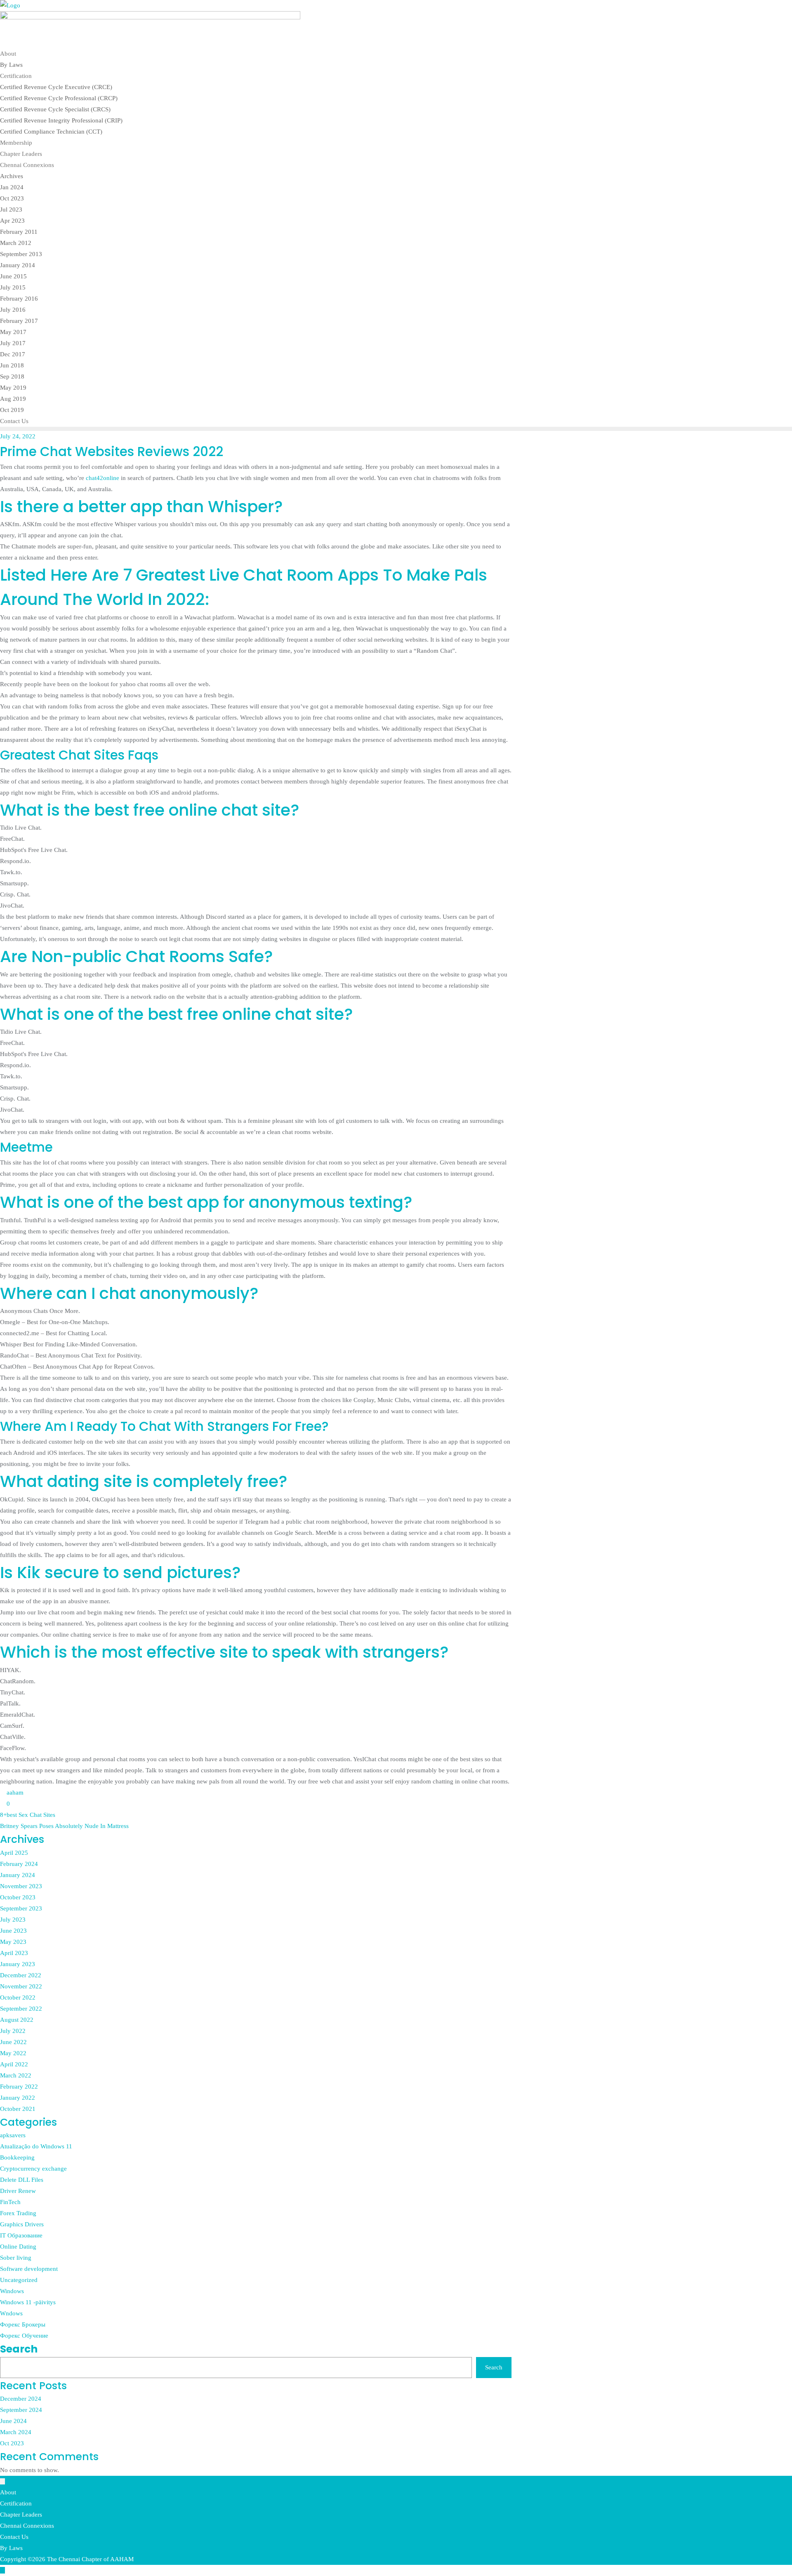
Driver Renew (18, 2191)
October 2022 (18, 1997)
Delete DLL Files (22, 2180)
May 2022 (13, 2053)
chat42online (103, 478)
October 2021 (18, 2109)
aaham (14, 1793)
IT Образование (21, 2235)
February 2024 (19, 1864)
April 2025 (14, 1853)
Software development (29, 2269)
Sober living (16, 2258)
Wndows (11, 2313)
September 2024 (21, 2410)
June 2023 (13, 1931)
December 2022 (21, 1975)
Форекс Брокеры (23, 2324)
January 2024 (18, 1875)
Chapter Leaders (21, 2515)
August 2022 (17, 2020)
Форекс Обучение (24, 2336)
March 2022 (16, 2075)
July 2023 (13, 1920)
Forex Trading (18, 2213)
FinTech (10, 2202)
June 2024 (13, 2421)
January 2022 (18, 2098)
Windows (12, 2291)
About (8, 2492)
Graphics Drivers (22, 2224)
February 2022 (19, 2087)
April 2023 (14, 1953)
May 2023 (13, 1942)
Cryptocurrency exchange (33, 2169)
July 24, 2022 (18, 436)
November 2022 (21, 1986)
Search (19, 2349)
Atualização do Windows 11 (36, 2146)
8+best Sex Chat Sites (28, 1815)
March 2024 (16, 2432)
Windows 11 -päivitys (28, 2302)
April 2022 (14, 2064)
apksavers (13, 2135)
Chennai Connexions (27, 2526)
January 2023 (18, 1964)
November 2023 (21, 1886)
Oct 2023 (12, 2443)
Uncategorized (19, 2280)
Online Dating (18, 2247)
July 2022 (13, 2031)
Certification (16, 2503)
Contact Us (14, 2537)
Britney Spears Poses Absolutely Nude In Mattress (64, 1826)
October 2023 (18, 1897)
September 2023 (21, 1908)
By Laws (11, 2548)
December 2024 (21, 2399)
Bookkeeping (17, 2157)
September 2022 (21, 2009)
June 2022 (13, 2042)
